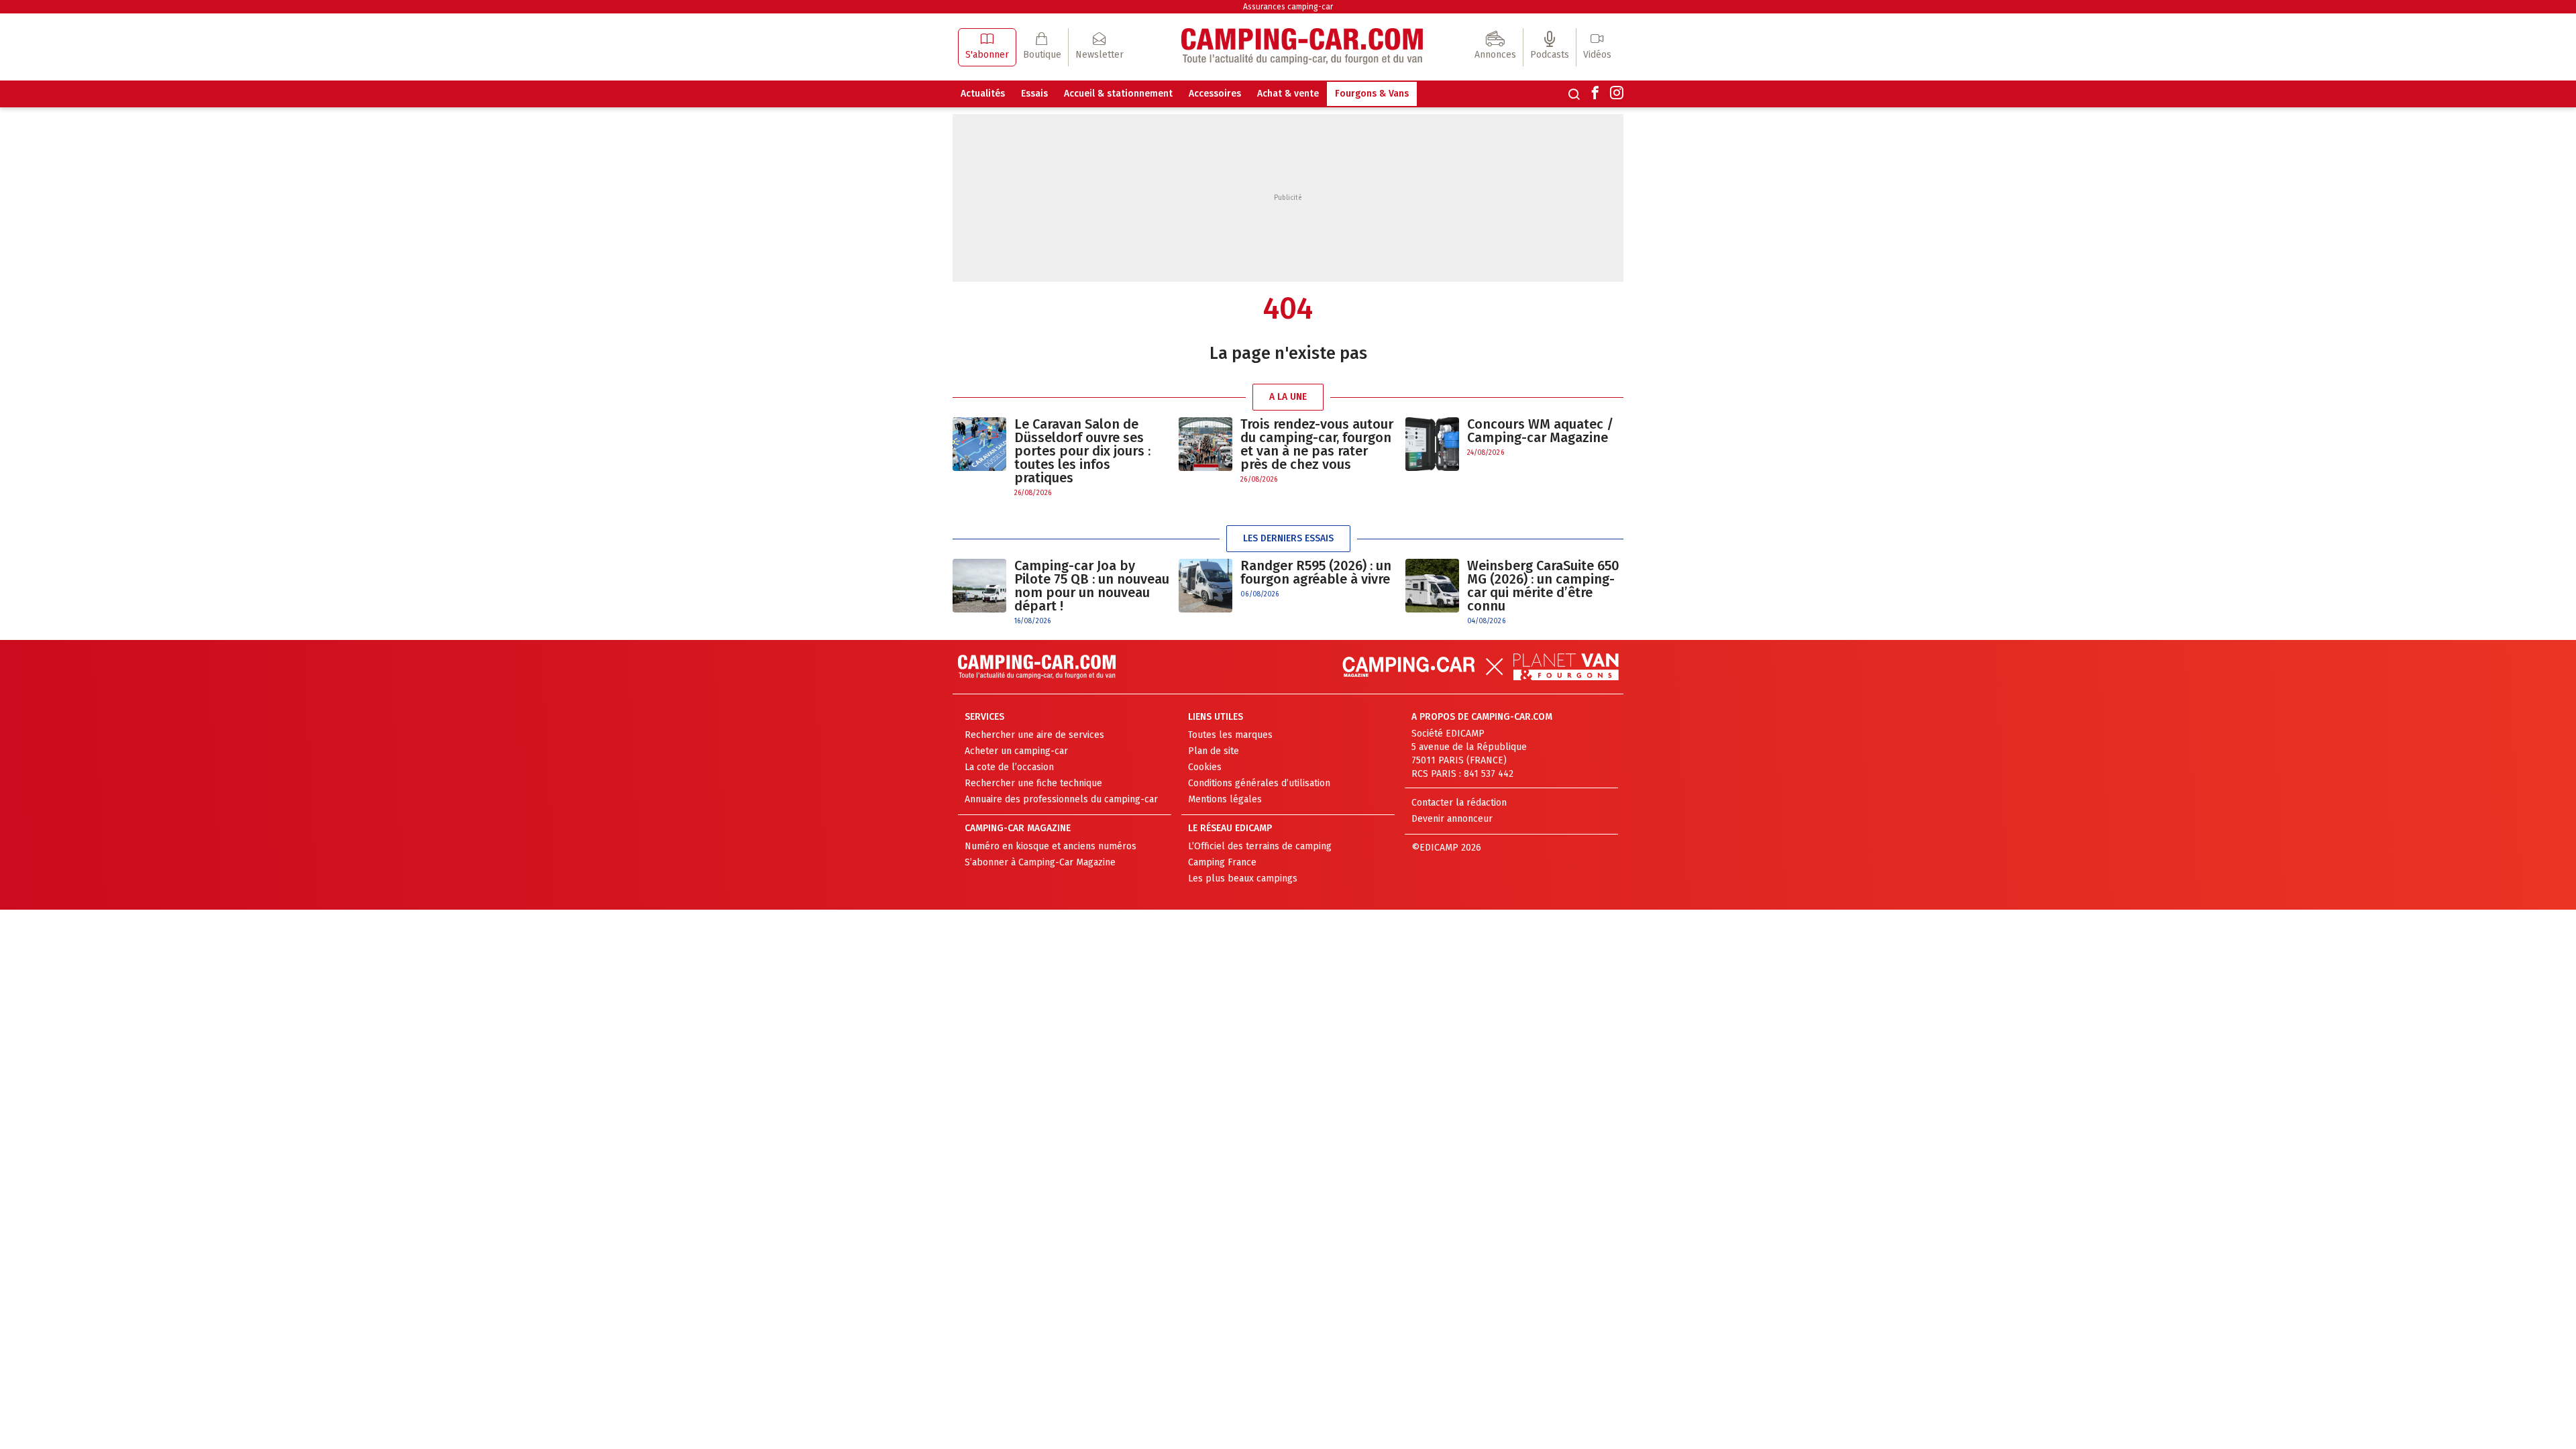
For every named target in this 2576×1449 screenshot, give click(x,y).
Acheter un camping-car (1016, 751)
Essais (1034, 94)
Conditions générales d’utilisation (1259, 783)
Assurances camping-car (1288, 7)
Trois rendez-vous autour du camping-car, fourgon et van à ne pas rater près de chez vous (1317, 444)
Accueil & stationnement (1118, 94)
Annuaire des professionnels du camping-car (1061, 799)
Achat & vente (1288, 94)
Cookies (1205, 767)
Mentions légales (1225, 799)
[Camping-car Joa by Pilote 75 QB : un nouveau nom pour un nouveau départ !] (979, 593)
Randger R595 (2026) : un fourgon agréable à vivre (1316, 572)
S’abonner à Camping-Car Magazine (1040, 862)
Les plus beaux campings (1243, 878)
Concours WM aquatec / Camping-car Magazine (1540, 431)
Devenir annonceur (1452, 819)
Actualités (983, 94)
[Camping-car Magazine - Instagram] (1617, 94)
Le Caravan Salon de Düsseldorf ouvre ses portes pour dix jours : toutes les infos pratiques (1082, 451)
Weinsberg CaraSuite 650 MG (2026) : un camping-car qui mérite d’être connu (1543, 586)
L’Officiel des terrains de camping (1260, 846)
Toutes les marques (1230, 735)
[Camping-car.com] (1302, 47)
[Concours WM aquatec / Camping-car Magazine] (1432, 444)
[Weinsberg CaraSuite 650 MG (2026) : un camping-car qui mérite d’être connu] (1432, 593)
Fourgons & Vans (1372, 94)
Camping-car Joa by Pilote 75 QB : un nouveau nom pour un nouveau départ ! (1092, 586)
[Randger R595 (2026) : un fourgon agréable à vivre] (1205, 586)
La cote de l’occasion (1009, 767)
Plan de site (1214, 751)
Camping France (1222, 862)
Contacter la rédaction (1459, 803)
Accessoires (1215, 94)
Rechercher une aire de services (1034, 735)
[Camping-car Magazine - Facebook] (1595, 94)
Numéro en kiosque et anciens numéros (1051, 846)
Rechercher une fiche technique (1033, 783)
